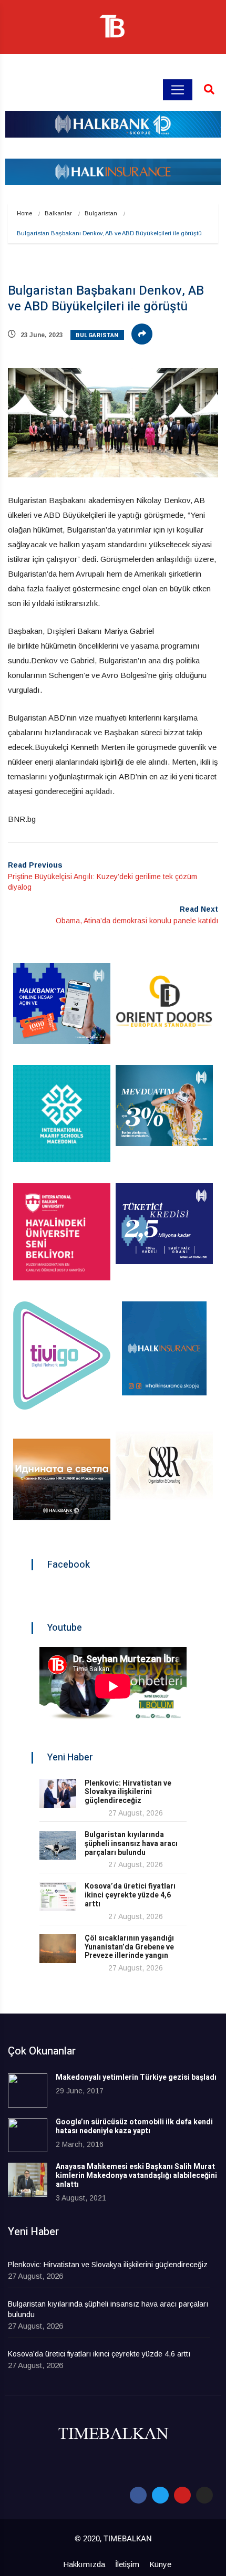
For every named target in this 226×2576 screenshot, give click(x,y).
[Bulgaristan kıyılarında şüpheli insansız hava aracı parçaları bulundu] (58, 1845)
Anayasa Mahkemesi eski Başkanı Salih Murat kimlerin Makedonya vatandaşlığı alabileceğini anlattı (136, 2176)
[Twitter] (160, 2495)
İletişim (127, 2564)
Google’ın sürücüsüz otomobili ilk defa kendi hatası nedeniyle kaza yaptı (134, 2126)
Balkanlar (58, 213)
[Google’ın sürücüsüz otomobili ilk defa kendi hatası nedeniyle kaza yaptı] (28, 2135)
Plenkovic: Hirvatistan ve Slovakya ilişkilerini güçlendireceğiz (128, 1792)
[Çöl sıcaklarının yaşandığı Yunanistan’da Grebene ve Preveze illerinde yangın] (58, 1949)
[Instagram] (204, 2495)
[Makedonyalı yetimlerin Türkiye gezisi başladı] (28, 2090)
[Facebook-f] (138, 2495)
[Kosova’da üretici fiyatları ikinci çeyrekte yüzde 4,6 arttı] (58, 1897)
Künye (160, 2564)
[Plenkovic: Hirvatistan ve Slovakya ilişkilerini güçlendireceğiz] (58, 1794)
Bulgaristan (101, 213)
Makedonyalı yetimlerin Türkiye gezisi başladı (136, 2077)
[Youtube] (182, 2495)
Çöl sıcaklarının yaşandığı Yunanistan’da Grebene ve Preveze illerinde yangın (129, 1947)
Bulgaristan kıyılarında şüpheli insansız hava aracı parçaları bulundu (131, 1844)
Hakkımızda (84, 2564)
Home (24, 213)
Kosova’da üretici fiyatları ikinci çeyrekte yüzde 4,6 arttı (130, 1895)
